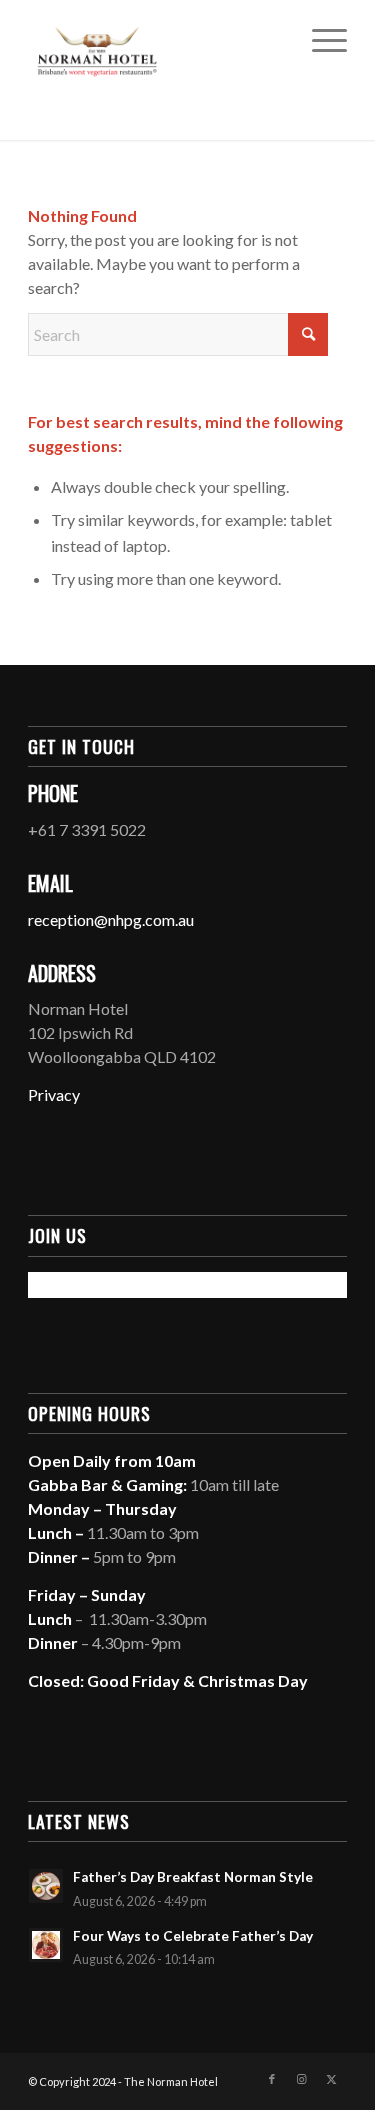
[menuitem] (319, 40)
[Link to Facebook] (272, 2079)
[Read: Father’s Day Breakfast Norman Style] (46, 1886)
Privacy (54, 1094)
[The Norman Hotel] (155, 40)
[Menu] (319, 40)
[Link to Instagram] (302, 2079)
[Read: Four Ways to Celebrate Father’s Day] (46, 1945)
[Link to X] (332, 2079)
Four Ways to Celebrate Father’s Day (193, 1936)
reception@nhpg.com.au (111, 919)
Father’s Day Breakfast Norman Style (193, 1877)
